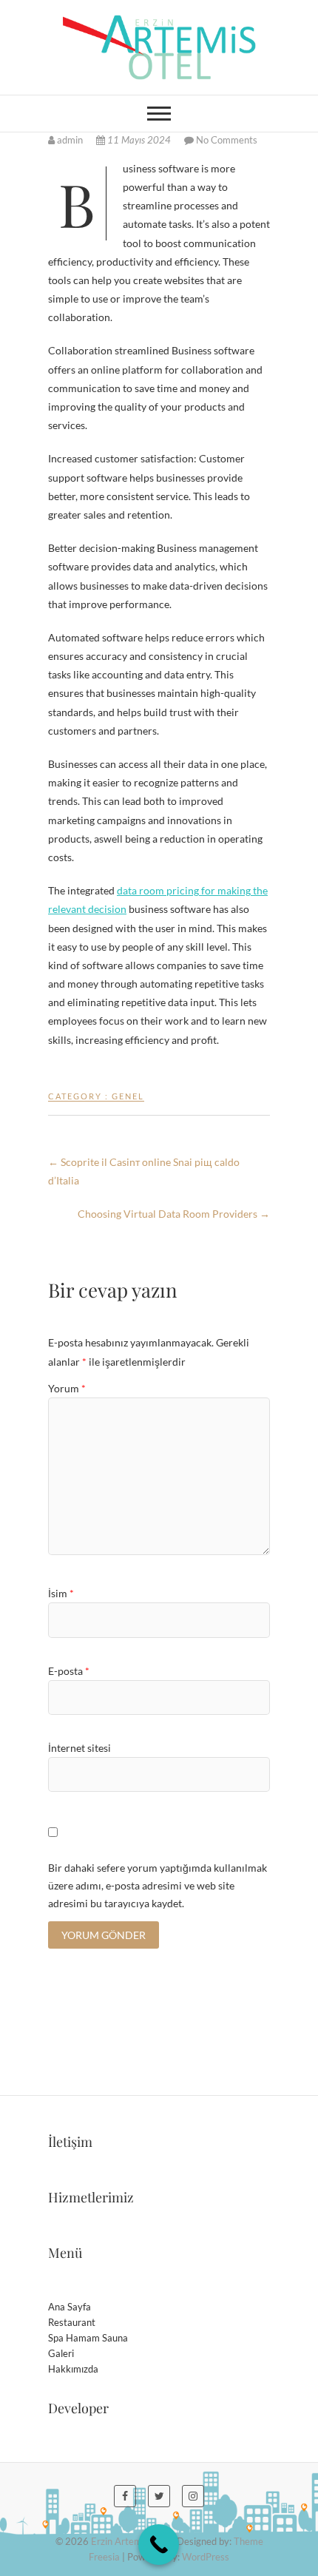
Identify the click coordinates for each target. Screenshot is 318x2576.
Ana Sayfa (70, 2307)
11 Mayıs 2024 (139, 140)
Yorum (67, 1388)
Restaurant (72, 2322)
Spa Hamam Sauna (88, 2338)
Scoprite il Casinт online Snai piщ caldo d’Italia (144, 1171)
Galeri (61, 2353)
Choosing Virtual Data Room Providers (174, 1214)
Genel (128, 1096)
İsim (61, 1593)
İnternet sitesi (79, 1748)
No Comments (227, 140)
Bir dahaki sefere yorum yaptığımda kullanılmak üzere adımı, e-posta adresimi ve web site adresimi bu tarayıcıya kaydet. (158, 1885)
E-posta (69, 1671)
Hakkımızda (73, 2369)
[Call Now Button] (159, 2545)
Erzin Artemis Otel (130, 2541)
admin (70, 140)
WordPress (206, 2557)
